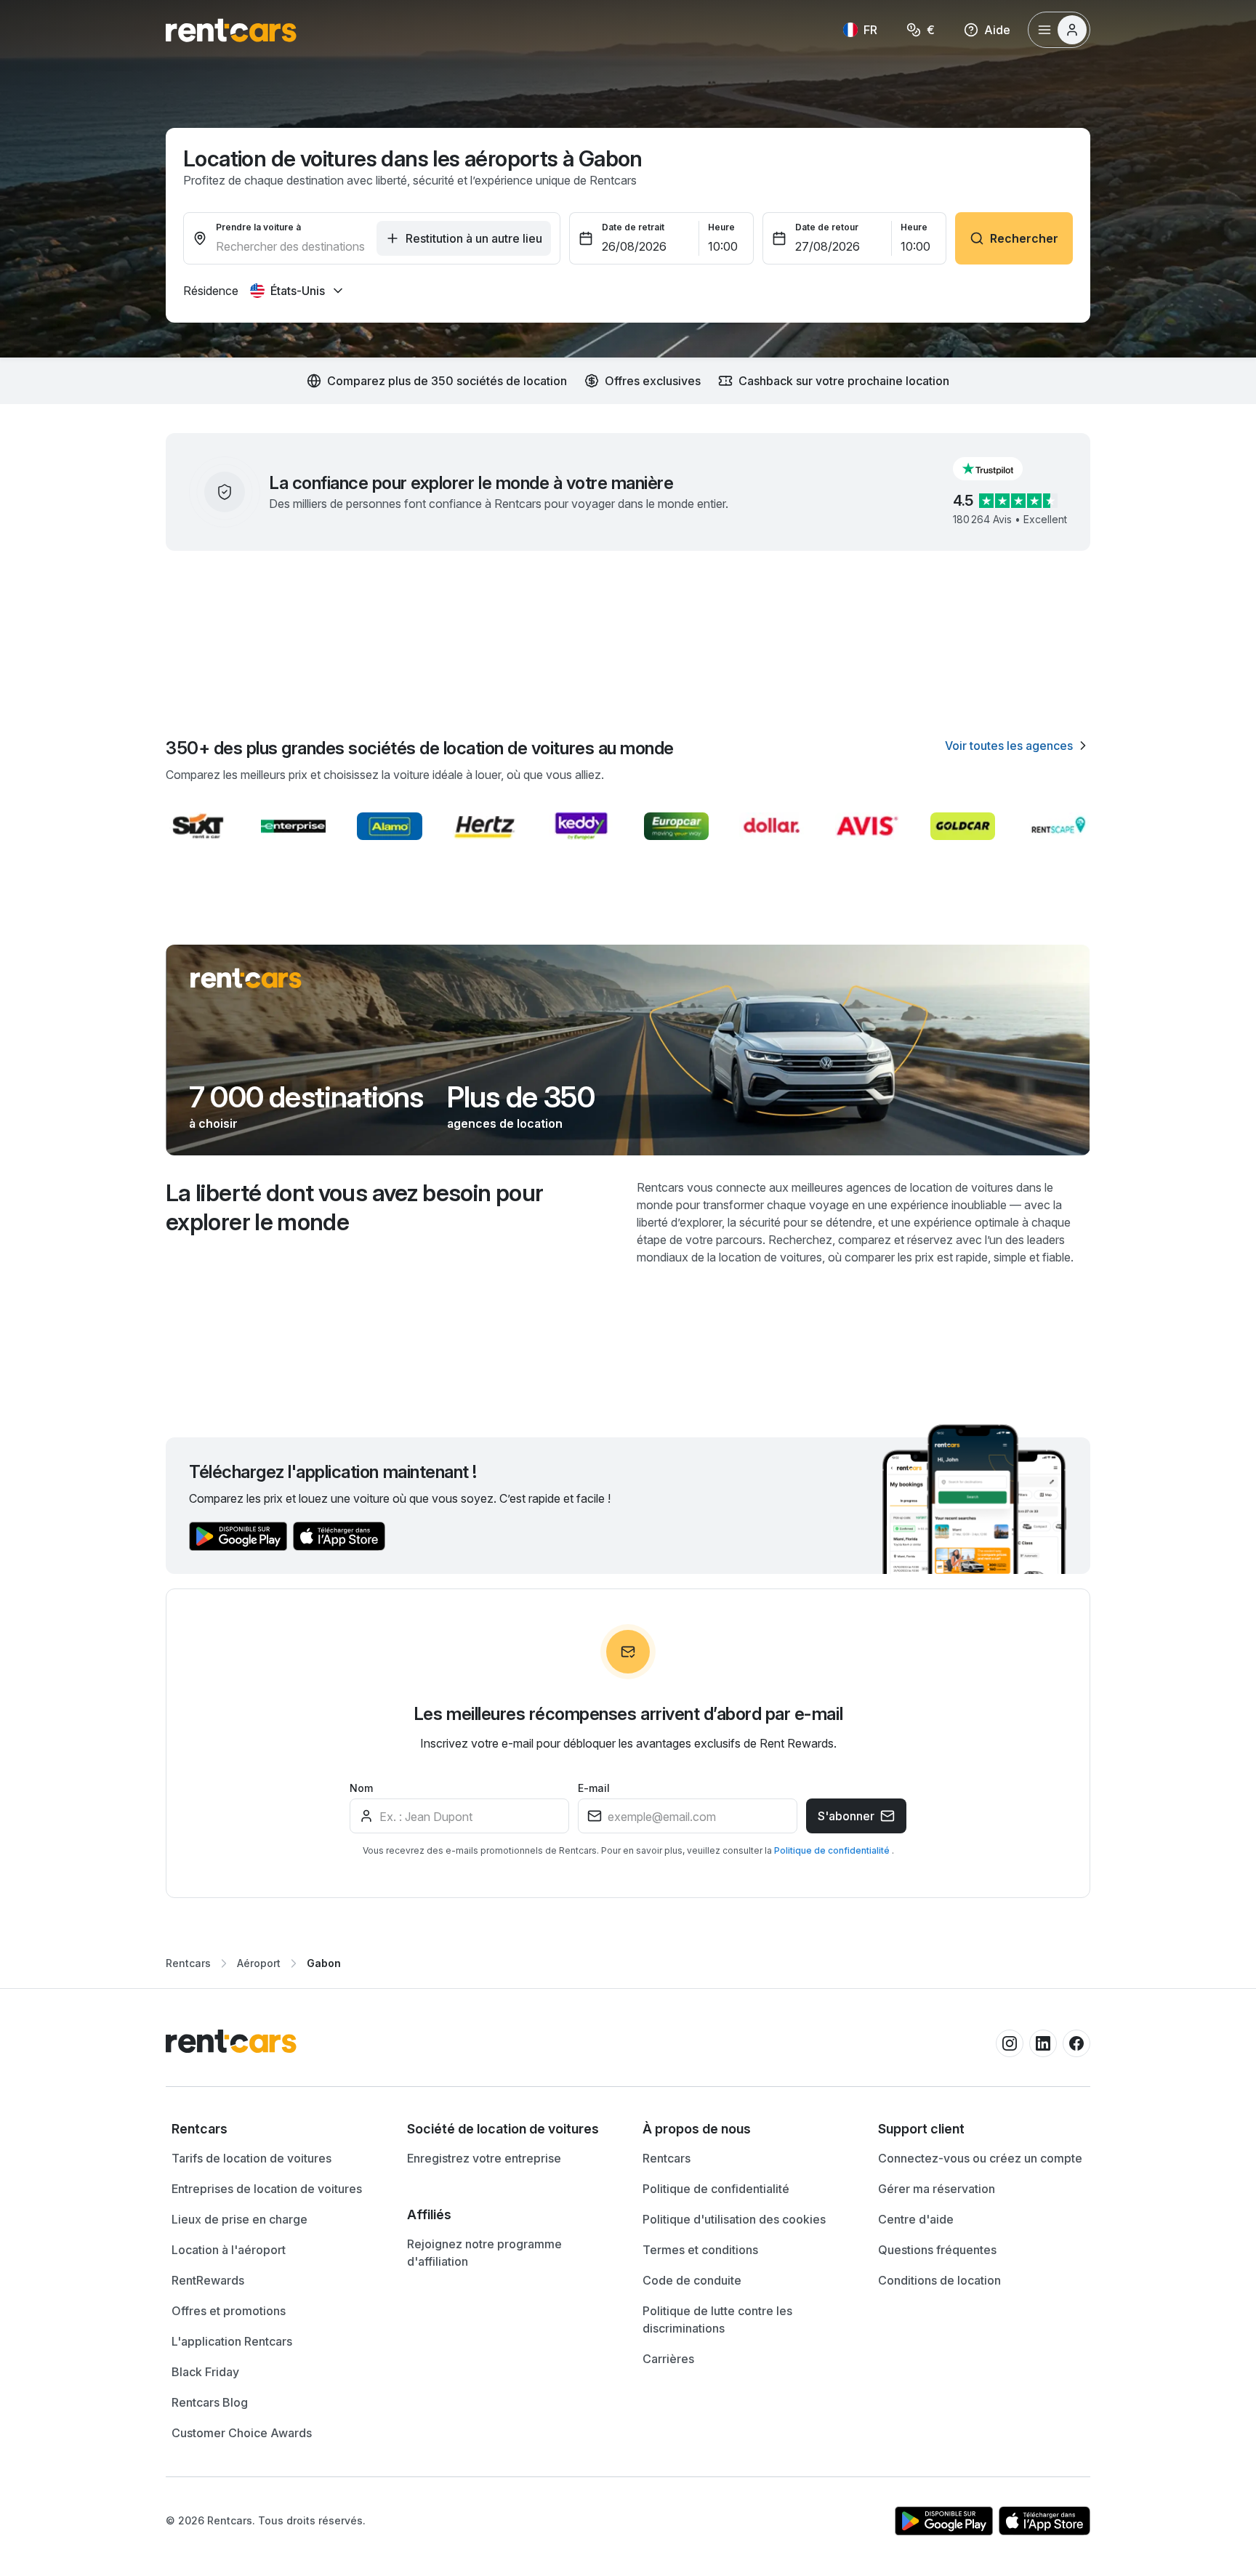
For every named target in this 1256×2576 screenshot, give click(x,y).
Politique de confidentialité (833, 1850)
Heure (721, 227)
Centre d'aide (916, 2219)
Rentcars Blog (210, 2402)
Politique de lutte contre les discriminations (717, 2319)
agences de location (505, 1123)
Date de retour (827, 227)
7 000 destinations (306, 1097)
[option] (275, 2129)
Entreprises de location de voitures (267, 2189)
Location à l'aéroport (229, 2250)
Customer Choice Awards (242, 2433)
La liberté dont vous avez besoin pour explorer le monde (354, 1207)
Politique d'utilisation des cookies (734, 2219)
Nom (361, 1788)
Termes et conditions (700, 2250)
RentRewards (208, 2280)
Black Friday (205, 2372)
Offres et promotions (229, 2311)
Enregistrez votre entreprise (484, 2158)
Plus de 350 (521, 1097)
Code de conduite (692, 2280)
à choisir (213, 1123)
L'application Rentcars (232, 2341)
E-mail (594, 1788)
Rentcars (188, 1963)
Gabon (324, 1963)
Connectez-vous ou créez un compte (980, 2158)
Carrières (668, 2359)
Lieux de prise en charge (239, 2219)
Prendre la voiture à (258, 227)
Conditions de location (939, 2280)
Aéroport (259, 1963)
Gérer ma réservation (937, 2189)
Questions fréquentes (937, 2250)
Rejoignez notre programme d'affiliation (484, 2253)
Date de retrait (633, 227)
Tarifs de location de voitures (251, 2158)
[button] (999, 469)
